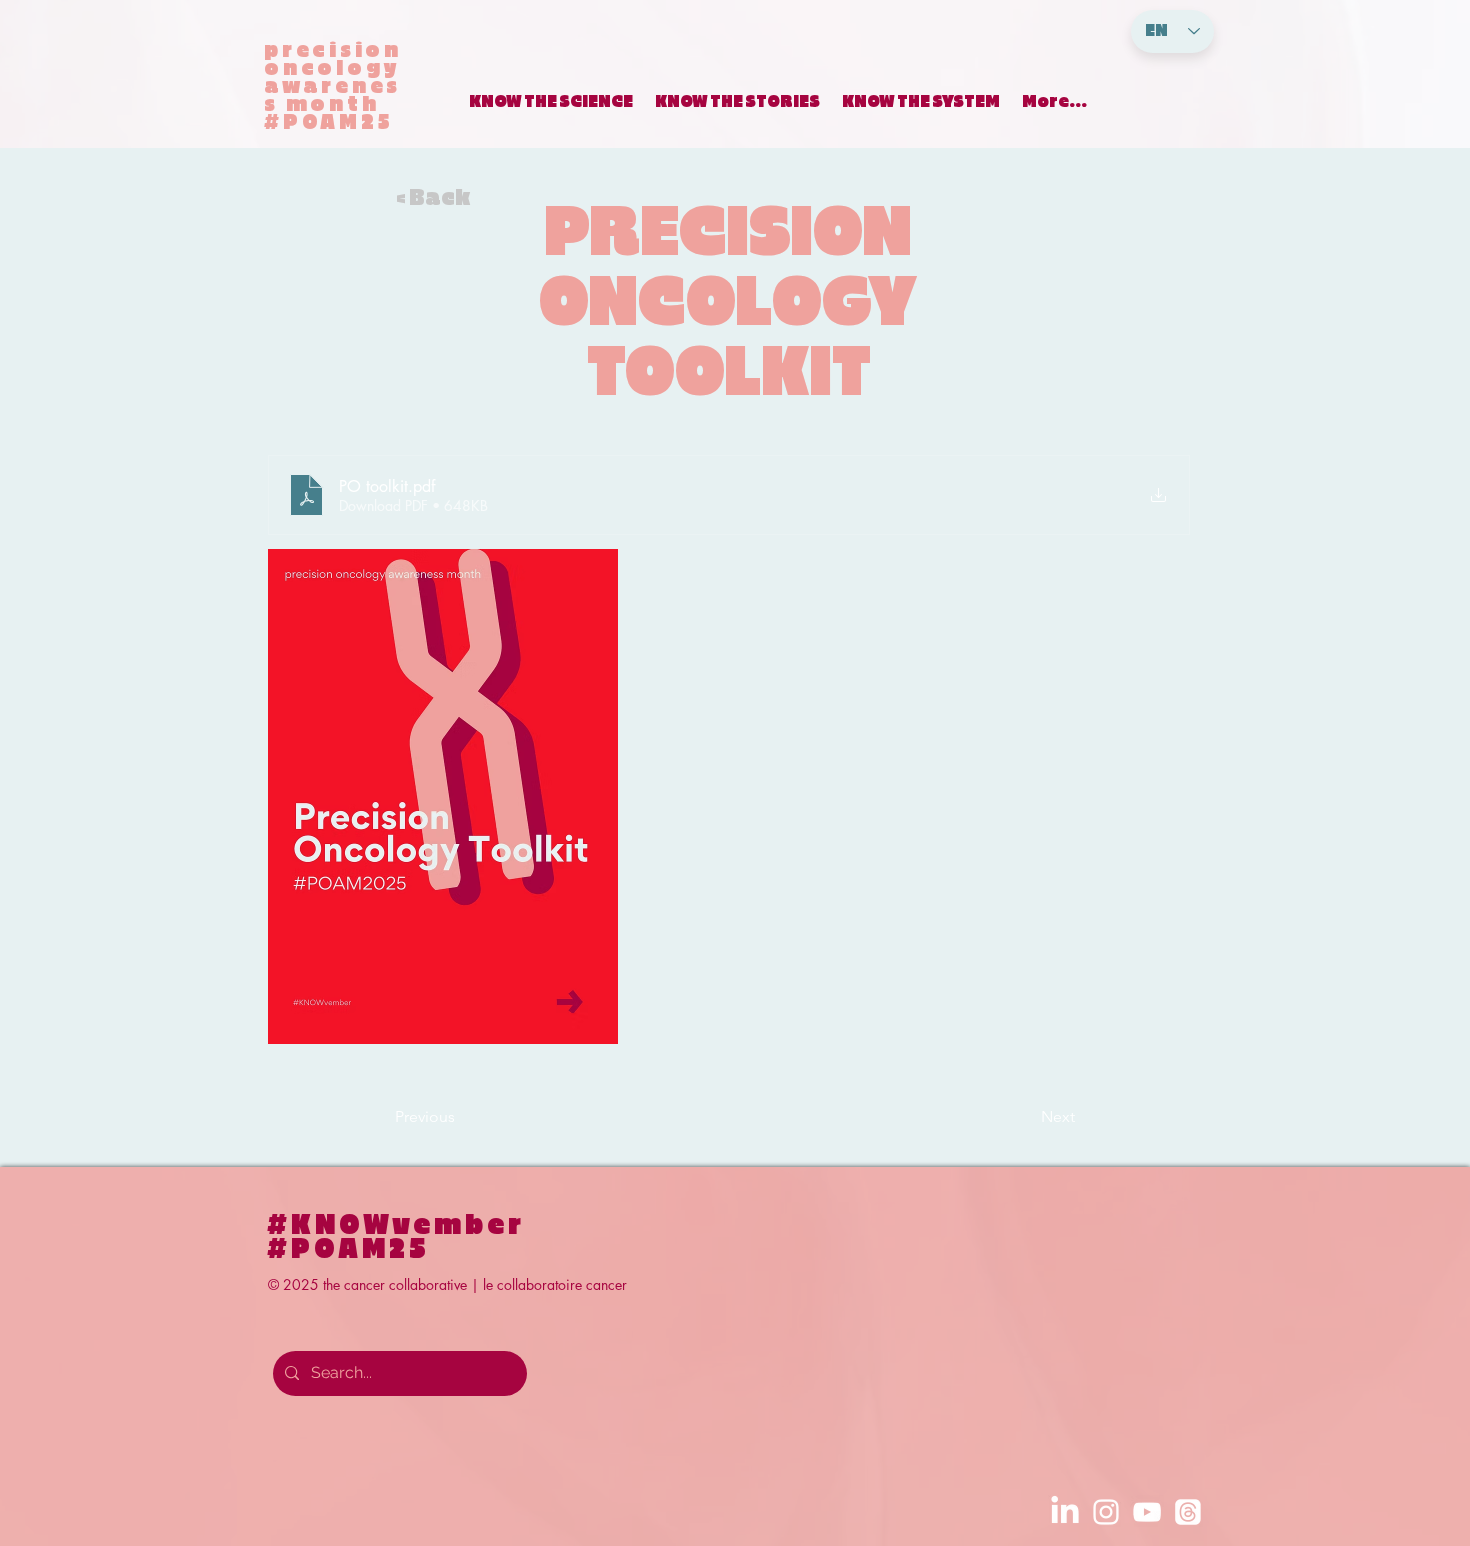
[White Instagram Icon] (1106, 1512)
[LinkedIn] (1065, 1512)
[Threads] (1188, 1512)
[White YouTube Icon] (1147, 1512)
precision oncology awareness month (333, 77)
